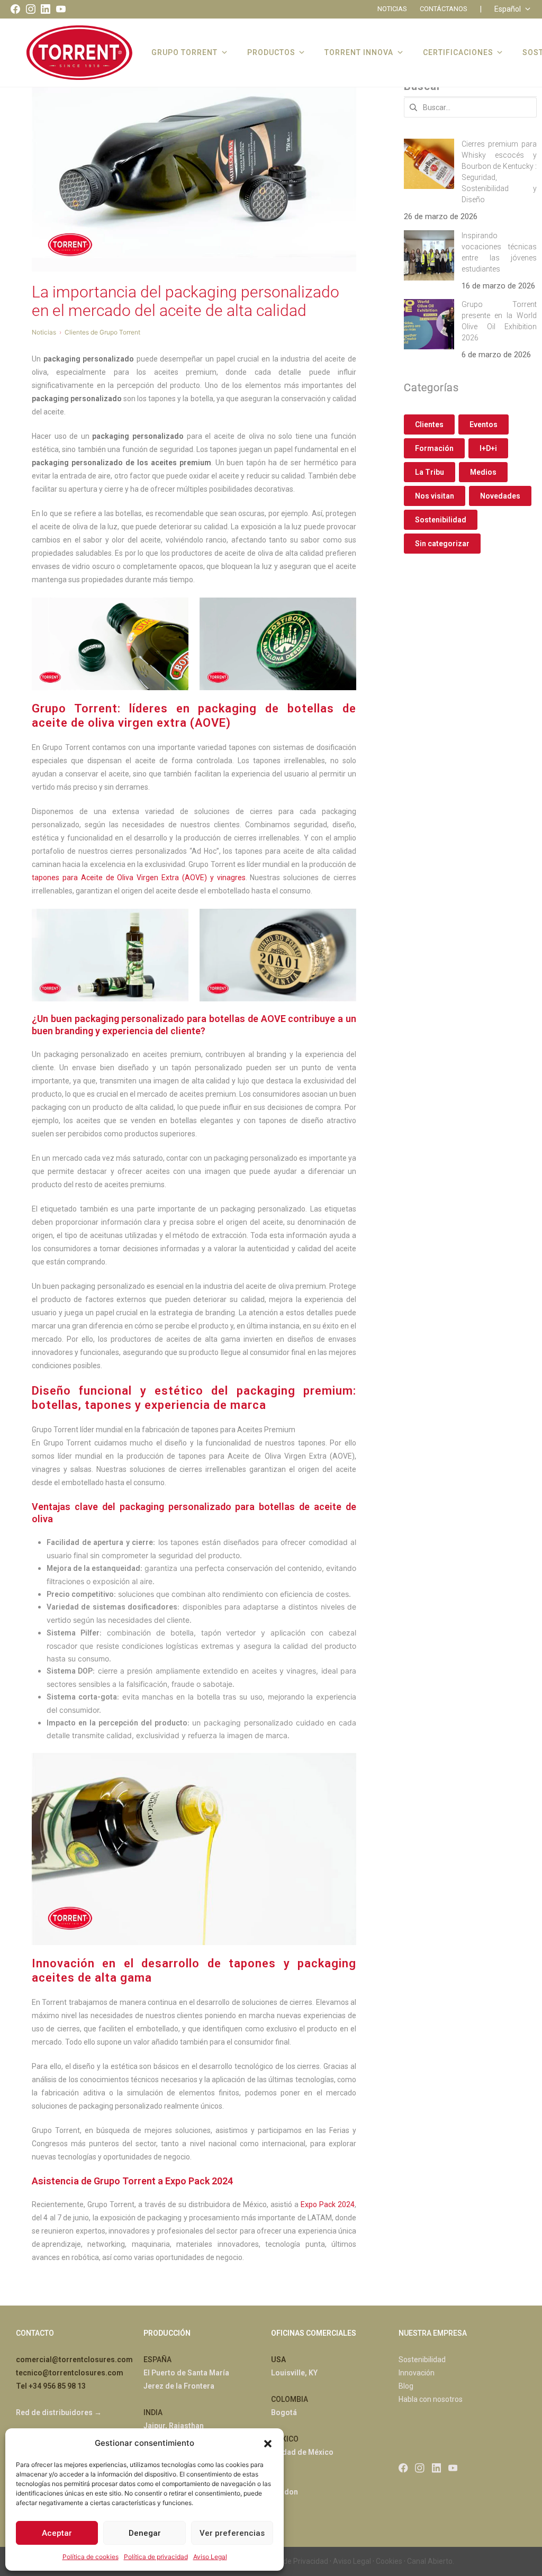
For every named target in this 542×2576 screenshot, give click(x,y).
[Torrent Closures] (79, 52)
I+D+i (488, 448)
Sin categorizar (442, 544)
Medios (483, 472)
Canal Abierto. (431, 2561)
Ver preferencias (232, 2533)
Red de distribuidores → (59, 2412)
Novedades (500, 496)
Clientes (429, 424)
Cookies (389, 2561)
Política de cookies (91, 2557)
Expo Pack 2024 (328, 2204)
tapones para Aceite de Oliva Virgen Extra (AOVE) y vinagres (139, 878)
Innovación (417, 2373)
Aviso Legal (210, 2557)
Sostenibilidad (441, 520)
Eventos (484, 424)
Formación (434, 448)
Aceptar (57, 2533)
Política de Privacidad (293, 2561)
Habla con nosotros (431, 2399)
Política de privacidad (156, 2557)
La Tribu (430, 472)
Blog (406, 2386)
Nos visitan (435, 496)
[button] (268, 2443)
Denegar (145, 2533)
